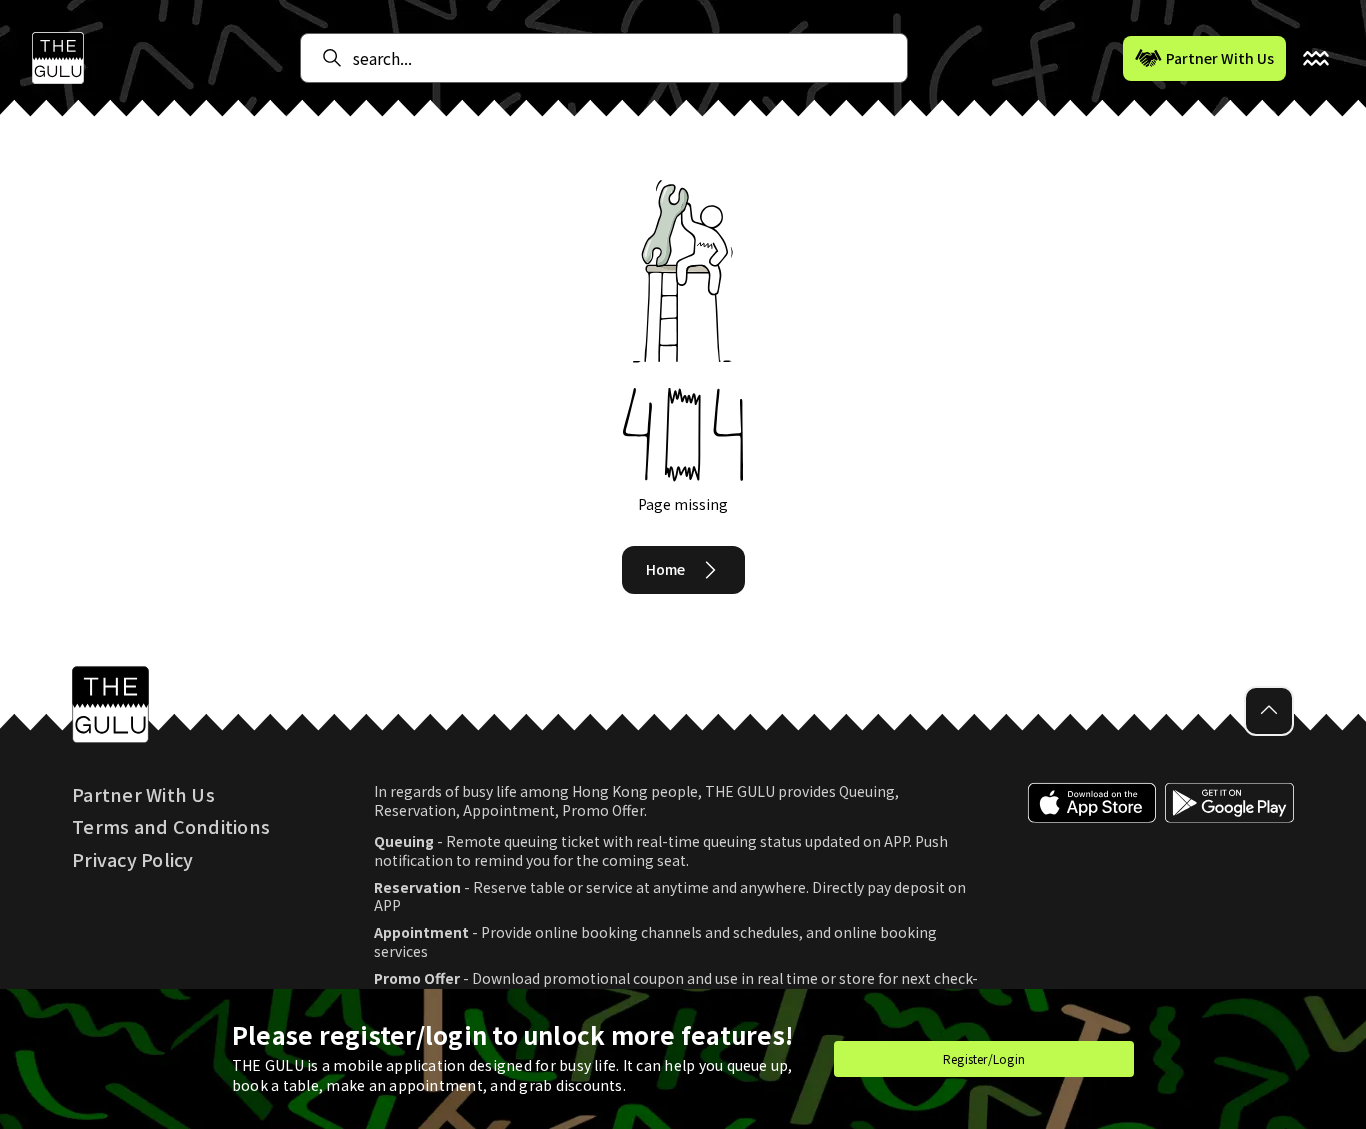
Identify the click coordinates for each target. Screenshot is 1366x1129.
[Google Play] (1229, 894)
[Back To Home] (58, 58)
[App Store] (1092, 894)
